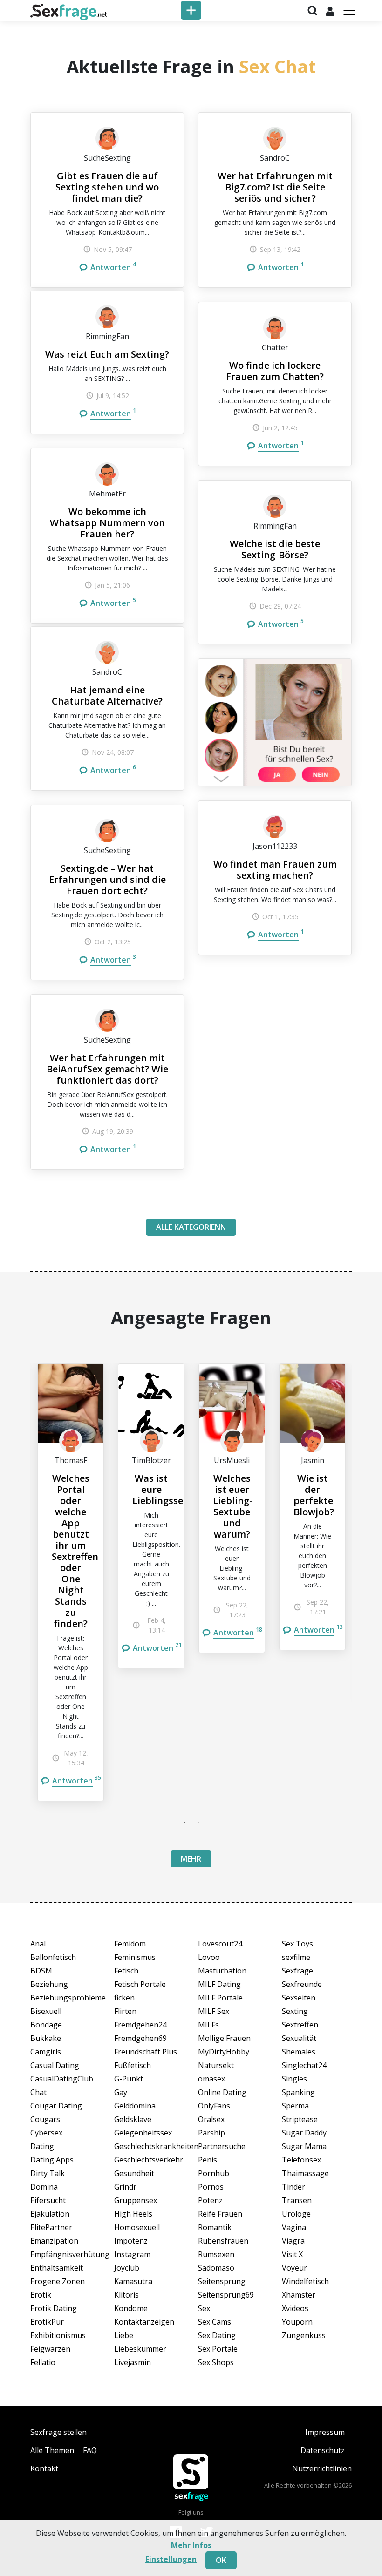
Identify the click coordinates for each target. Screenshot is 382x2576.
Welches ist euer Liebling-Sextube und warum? (233, 1506)
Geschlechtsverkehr (149, 2160)
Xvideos (295, 2308)
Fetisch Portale (140, 1984)
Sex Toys (297, 1944)
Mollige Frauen (224, 2038)
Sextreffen (300, 2025)
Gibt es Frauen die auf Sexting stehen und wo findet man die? (107, 187)
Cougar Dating (56, 2106)
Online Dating (222, 2092)
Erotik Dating (54, 2308)
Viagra (293, 2241)
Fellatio (43, 2362)
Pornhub (214, 2173)
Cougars (45, 2119)
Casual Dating (55, 2065)
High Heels (133, 2214)
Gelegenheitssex (143, 2133)
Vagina (294, 2227)
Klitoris (126, 2295)
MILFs (208, 2025)
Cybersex (46, 2133)
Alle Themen (52, 2450)
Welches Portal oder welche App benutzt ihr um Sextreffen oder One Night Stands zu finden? (75, 1551)
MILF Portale (220, 1998)
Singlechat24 (304, 2065)
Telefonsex (301, 2160)
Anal (38, 1944)
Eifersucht (48, 2200)
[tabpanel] (71, 1582)
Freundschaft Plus (146, 2052)
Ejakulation (50, 2214)
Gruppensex (136, 2200)
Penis (208, 2160)
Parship (211, 2133)
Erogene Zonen (58, 2281)
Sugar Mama (304, 2146)
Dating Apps (52, 2160)
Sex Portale (218, 2349)
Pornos (211, 2187)
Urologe (296, 2214)
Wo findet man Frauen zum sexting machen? (275, 870)
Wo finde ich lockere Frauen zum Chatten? (275, 371)
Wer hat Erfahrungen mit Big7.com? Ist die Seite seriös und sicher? (275, 187)
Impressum (325, 2432)
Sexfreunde (302, 1984)
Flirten (125, 2011)
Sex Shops (216, 2362)
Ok (221, 2560)
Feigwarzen (50, 2349)
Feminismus (135, 1957)
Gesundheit (134, 2173)
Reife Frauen (220, 2214)
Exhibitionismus (58, 2335)
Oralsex (211, 2119)
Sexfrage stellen (58, 2432)
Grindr (125, 2187)
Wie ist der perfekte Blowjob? (314, 1495)
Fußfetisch (133, 2065)
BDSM (41, 1971)
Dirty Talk (48, 2173)
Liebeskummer (140, 2349)
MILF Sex (214, 2011)
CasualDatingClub (62, 2079)
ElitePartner (51, 2227)
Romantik (215, 2227)
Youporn (297, 2322)
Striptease (300, 2119)
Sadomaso (216, 2268)
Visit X (292, 2254)
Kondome (131, 2308)
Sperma (295, 2106)
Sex (204, 2308)
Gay (121, 2092)
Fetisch (126, 1971)
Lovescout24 (220, 1944)
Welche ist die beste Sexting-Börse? (275, 549)
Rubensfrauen (223, 2241)
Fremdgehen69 (140, 2038)
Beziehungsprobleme (65, 1998)
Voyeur (294, 2268)
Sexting (295, 2011)
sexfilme (296, 1957)
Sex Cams (215, 2322)
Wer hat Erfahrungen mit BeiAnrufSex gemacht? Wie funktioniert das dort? (107, 1069)
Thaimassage (305, 2173)
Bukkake (46, 2038)
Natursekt (216, 2065)
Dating (42, 2146)
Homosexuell (137, 2227)
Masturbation (222, 1971)
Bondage (46, 2025)
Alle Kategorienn (191, 1227)
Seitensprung (222, 2281)
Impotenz (131, 2241)
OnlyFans (214, 2106)
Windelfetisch (305, 2281)
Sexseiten (299, 1998)
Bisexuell (46, 2011)
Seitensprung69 (226, 2295)
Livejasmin (133, 2362)
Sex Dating (217, 2335)
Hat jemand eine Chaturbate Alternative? (107, 695)
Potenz (210, 2200)
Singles (294, 2079)
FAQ (90, 2450)
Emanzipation (54, 2241)
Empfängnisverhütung (65, 2254)
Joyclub (127, 2268)
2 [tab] (198, 1822)
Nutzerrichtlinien (322, 2468)
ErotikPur (47, 2322)
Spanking (298, 2092)
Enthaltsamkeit (57, 2268)
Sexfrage (297, 1971)
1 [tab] (184, 1822)
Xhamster (299, 2295)
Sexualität (299, 2038)
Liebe (124, 2335)
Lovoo (209, 1957)
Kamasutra (133, 2281)
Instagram (132, 2254)
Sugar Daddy (304, 2133)
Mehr (191, 1859)
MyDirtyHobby (224, 2052)
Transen (297, 2200)
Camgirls (46, 2052)
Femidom (130, 1944)
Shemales (299, 2052)
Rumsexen (216, 2254)
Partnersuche (222, 2146)
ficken (124, 1998)
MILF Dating (219, 1984)
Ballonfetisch (53, 1957)
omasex (211, 2079)
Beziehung (49, 1984)
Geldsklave (133, 2119)
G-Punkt (129, 2079)
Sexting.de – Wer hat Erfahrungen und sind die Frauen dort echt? (107, 879)
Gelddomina (135, 2106)
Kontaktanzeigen (144, 2322)
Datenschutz (323, 2450)
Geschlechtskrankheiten (149, 2146)
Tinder (293, 2187)
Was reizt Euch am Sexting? (107, 354)
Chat (38, 2092)
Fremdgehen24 (140, 2025)
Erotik (41, 2295)
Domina (44, 2187)
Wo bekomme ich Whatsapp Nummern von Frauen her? (107, 523)
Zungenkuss (304, 2335)
